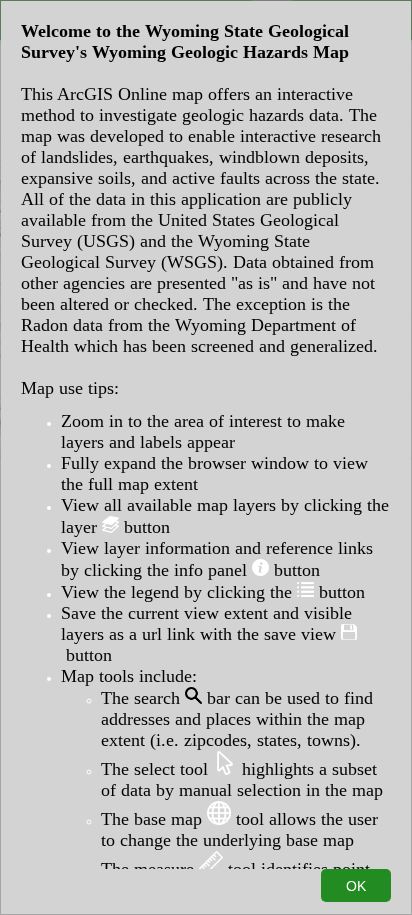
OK (356, 886)
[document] (206, 445)
